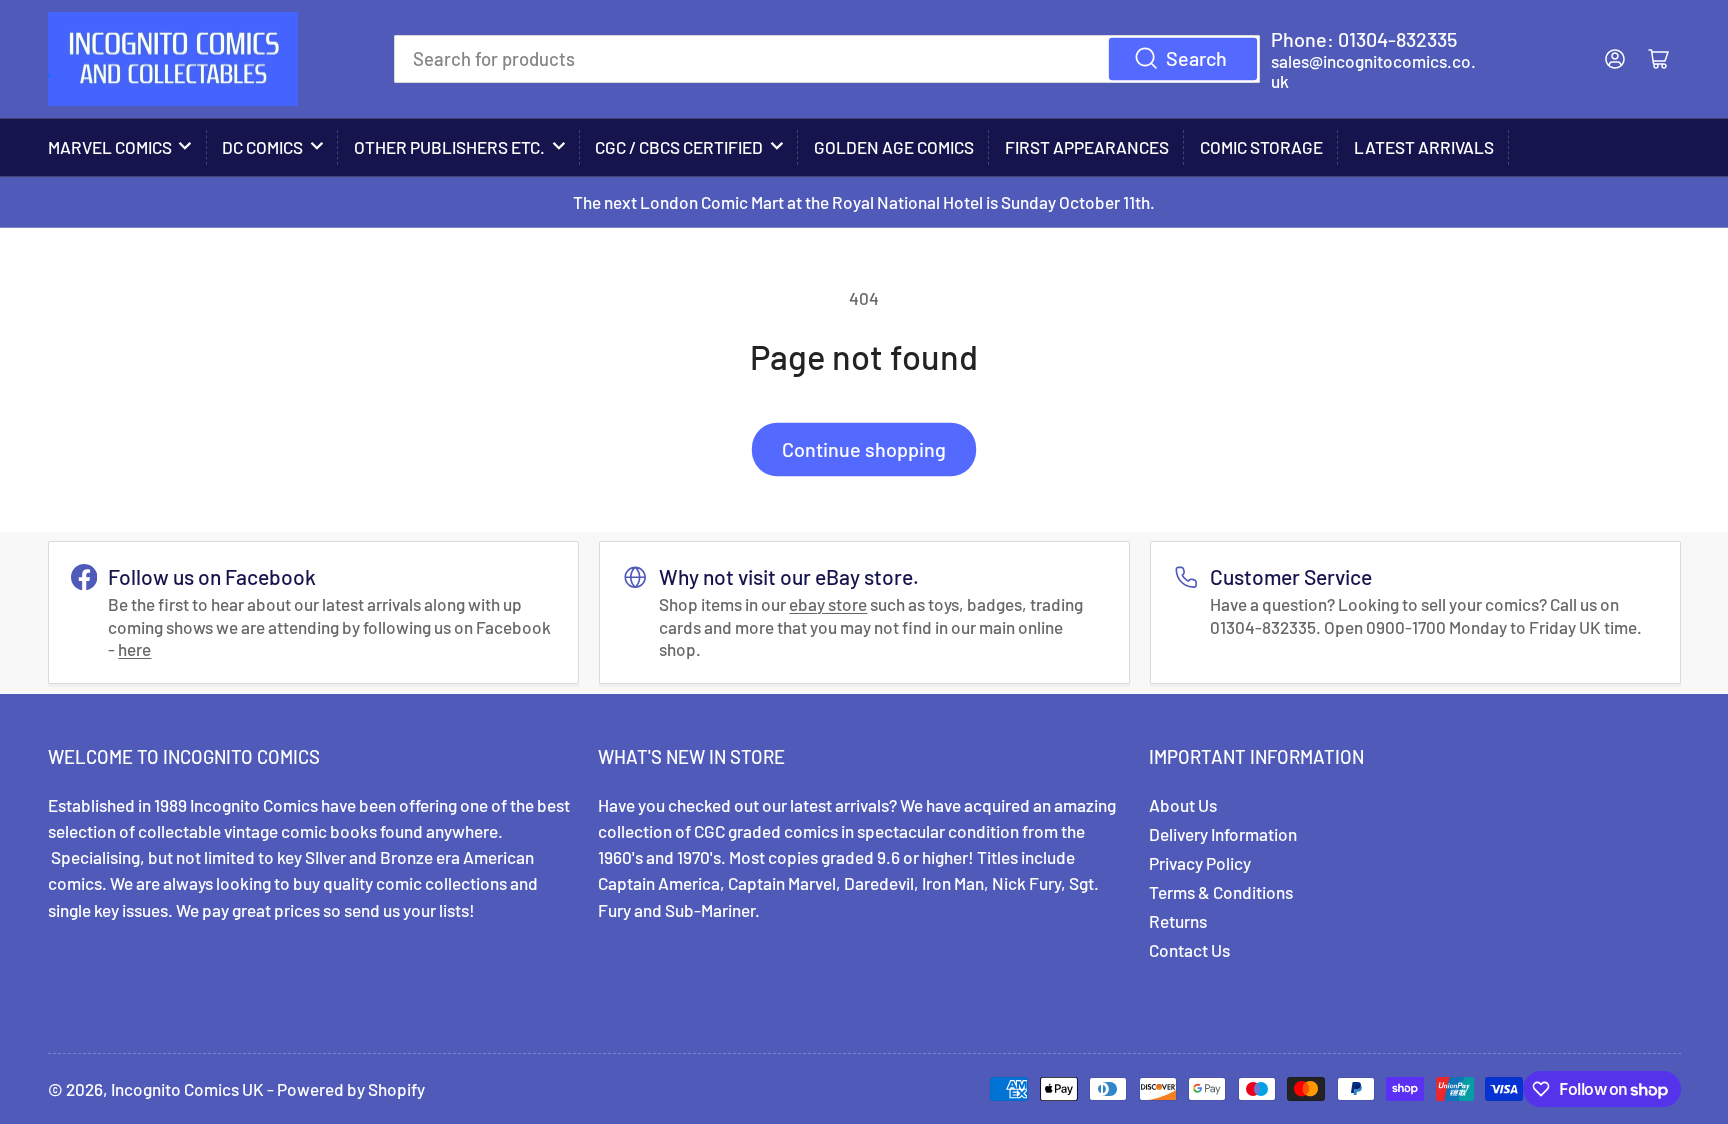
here (134, 649)
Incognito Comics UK (187, 1089)
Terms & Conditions (1221, 892)
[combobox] (827, 59)
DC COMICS (262, 147)
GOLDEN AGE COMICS (894, 147)
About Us (1183, 805)
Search (1196, 58)
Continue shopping (864, 449)
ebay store (828, 604)
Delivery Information (1223, 834)
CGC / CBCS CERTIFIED (679, 147)
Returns (1178, 921)
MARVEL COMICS (110, 147)
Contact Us (1189, 950)
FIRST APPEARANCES (1087, 147)
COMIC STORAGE (1261, 147)
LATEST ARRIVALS (1424, 147)
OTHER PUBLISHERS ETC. (449, 147)
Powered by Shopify (351, 1089)
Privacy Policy (1200, 863)
